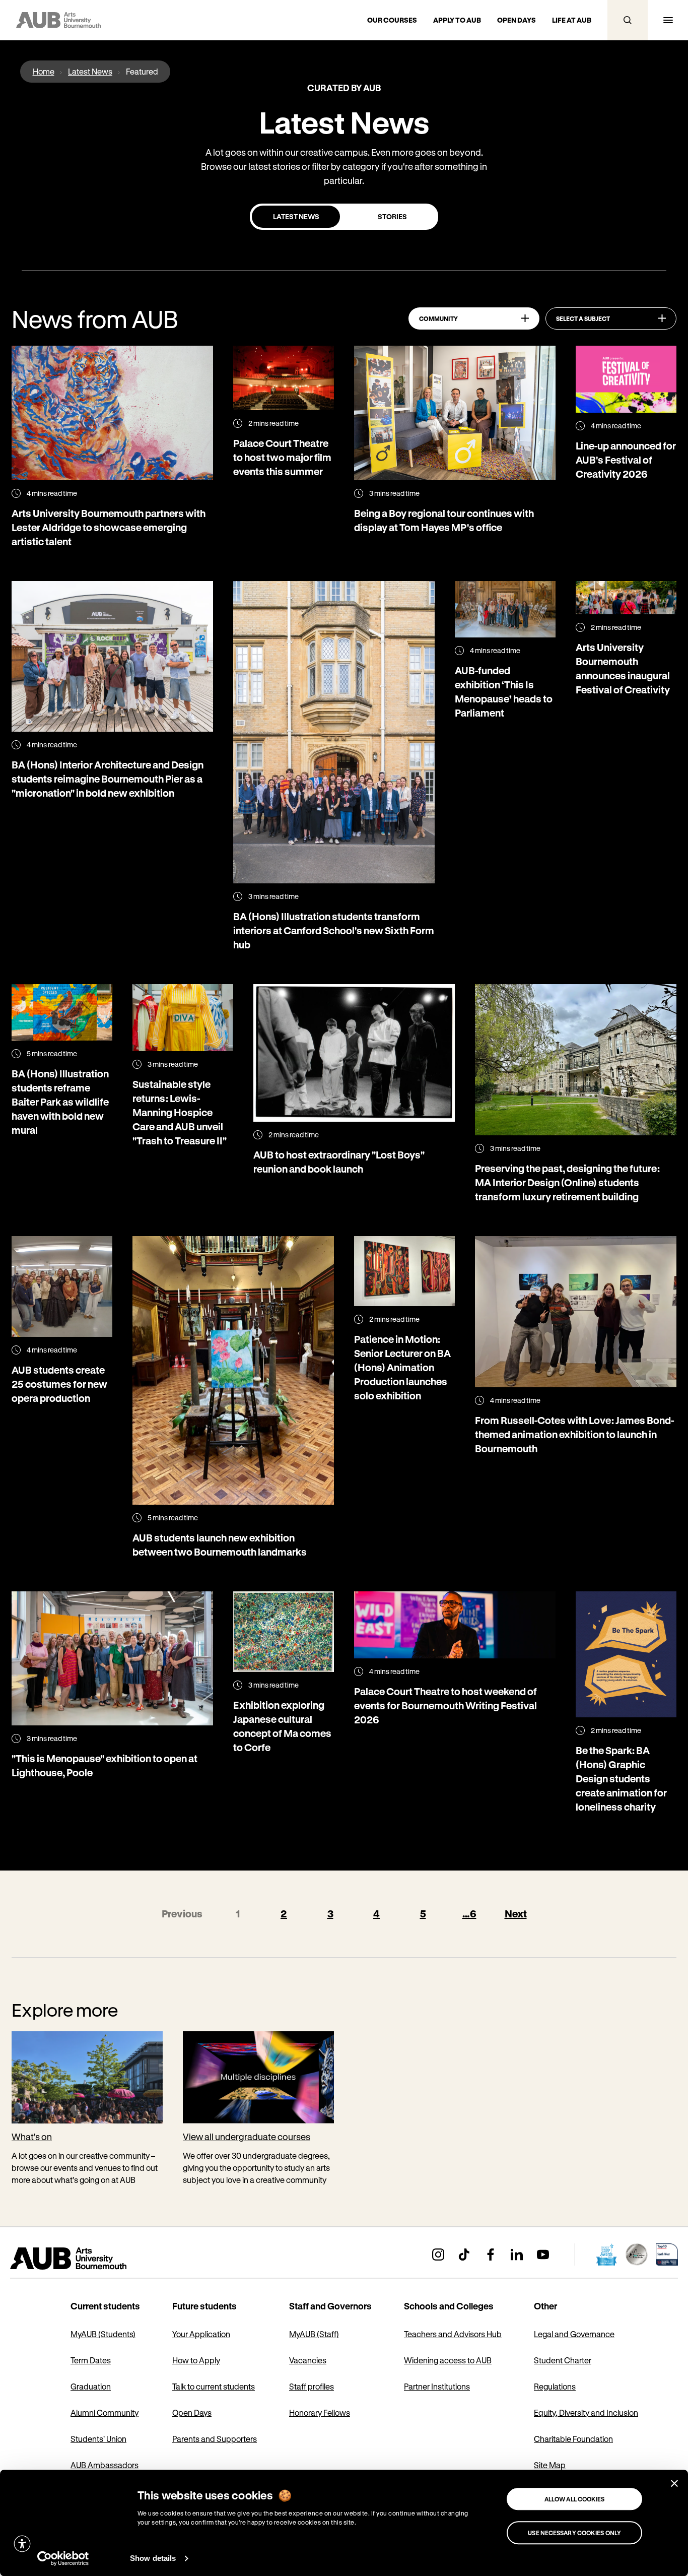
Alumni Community (105, 2412)
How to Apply (196, 2360)
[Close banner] (674, 2483)
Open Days (192, 2412)
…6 (469, 1914)
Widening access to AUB (448, 2360)
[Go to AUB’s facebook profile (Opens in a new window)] (491, 2255)
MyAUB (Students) (103, 2334)
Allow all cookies (575, 2499)
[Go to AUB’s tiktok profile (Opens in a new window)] (464, 2255)
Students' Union (98, 2439)
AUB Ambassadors (105, 2465)
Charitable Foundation (573, 2439)
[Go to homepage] (91, 2259)
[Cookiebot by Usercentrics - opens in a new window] (63, 2558)
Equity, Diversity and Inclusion (586, 2412)
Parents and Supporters (215, 2439)
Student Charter (563, 2360)
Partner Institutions (437, 2386)
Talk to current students (214, 2386)
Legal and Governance (574, 2334)
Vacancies (308, 2360)
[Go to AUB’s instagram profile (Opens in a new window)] (438, 2255)
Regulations (555, 2386)
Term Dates (91, 2360)
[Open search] (628, 20)
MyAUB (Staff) (314, 2334)
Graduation (91, 2386)
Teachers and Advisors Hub (453, 2334)
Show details (153, 2558)
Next (516, 1914)
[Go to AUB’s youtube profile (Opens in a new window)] (543, 2255)
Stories (392, 216)
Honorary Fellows (320, 2412)
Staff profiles (312, 2386)
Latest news (296, 216)
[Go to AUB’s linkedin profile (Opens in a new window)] (517, 2255)
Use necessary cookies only (574, 2533)
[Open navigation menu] (668, 20)
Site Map (550, 2465)
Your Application (201, 2334)
